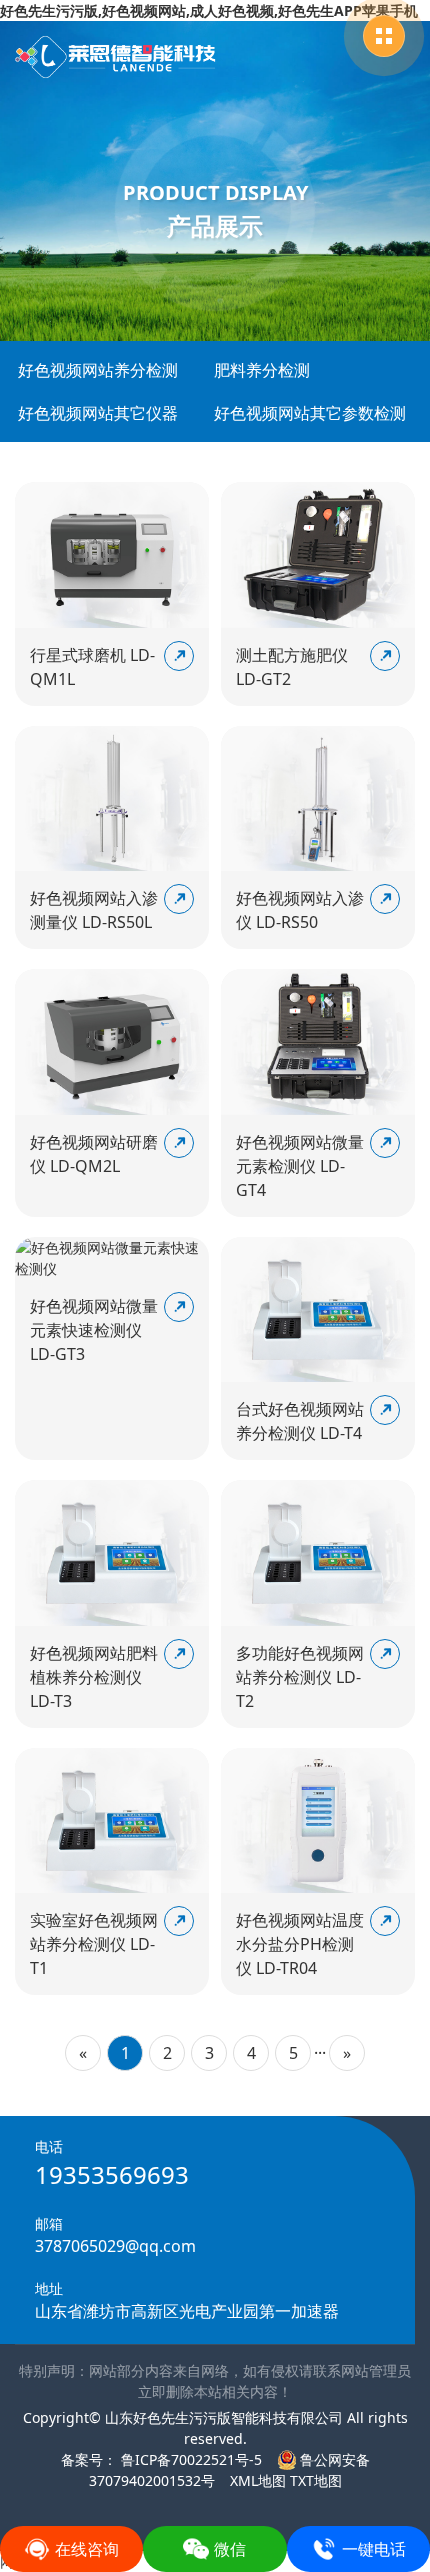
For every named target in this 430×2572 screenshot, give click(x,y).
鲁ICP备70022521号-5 (189, 2459)
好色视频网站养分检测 (98, 370)
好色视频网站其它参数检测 (310, 413)
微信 (230, 2549)
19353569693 (112, 2174)
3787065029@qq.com (115, 2246)
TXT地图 (316, 2480)
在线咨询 (87, 2549)
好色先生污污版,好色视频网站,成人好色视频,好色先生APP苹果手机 (209, 10)
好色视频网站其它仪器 (98, 413)
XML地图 (258, 2480)
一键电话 (374, 2549)
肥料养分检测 (262, 370)
